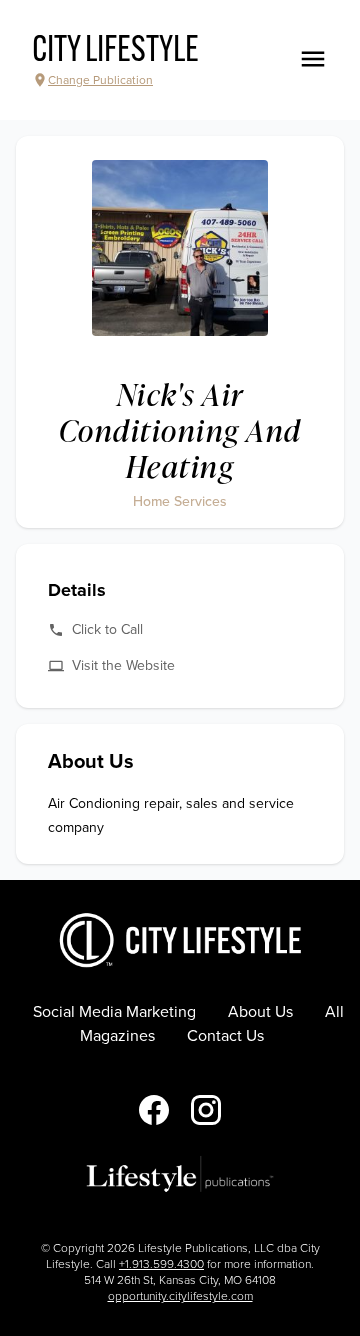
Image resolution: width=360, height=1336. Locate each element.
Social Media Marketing (114, 1012)
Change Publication (100, 80)
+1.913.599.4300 (161, 1264)
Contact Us (225, 1036)
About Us (260, 1012)
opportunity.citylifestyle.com (180, 1296)
